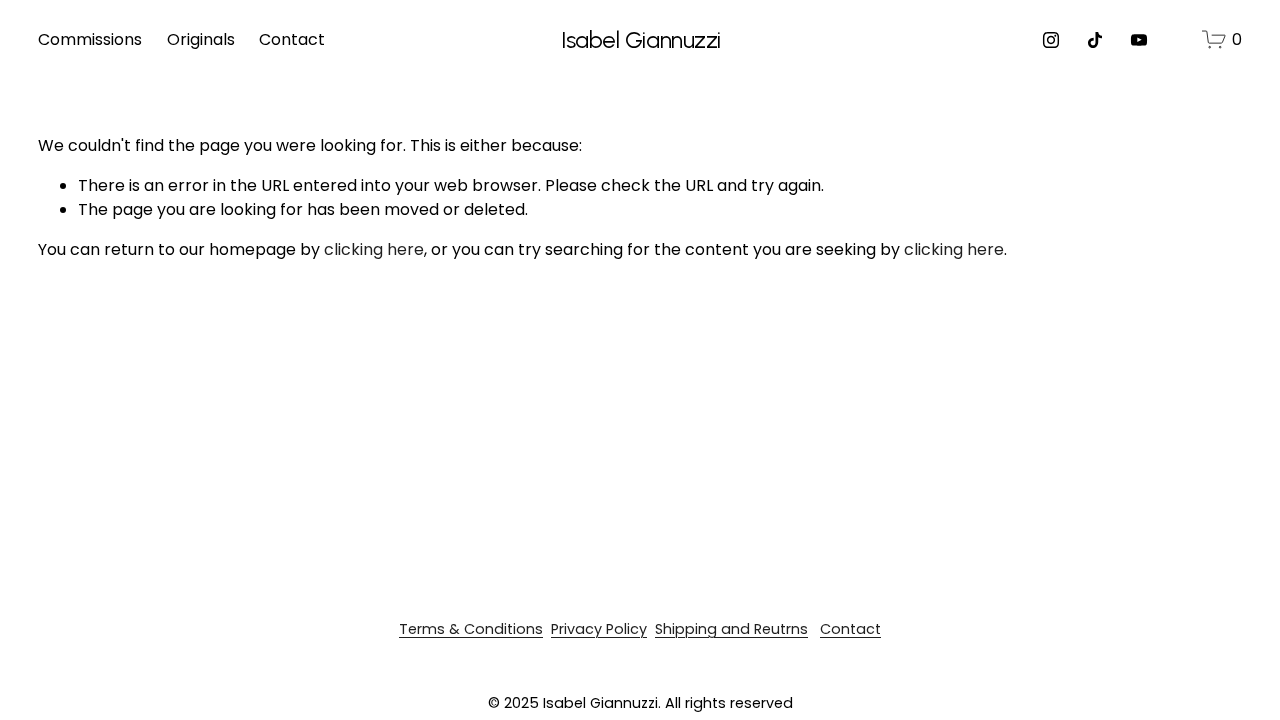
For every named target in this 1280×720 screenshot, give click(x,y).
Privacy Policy (599, 629)
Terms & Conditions (471, 629)
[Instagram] (1051, 40)
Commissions (90, 39)
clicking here (374, 249)
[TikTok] (1095, 40)
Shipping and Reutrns (731, 629)
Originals (201, 39)
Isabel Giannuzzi (640, 40)
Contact (292, 39)
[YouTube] (1139, 40)
